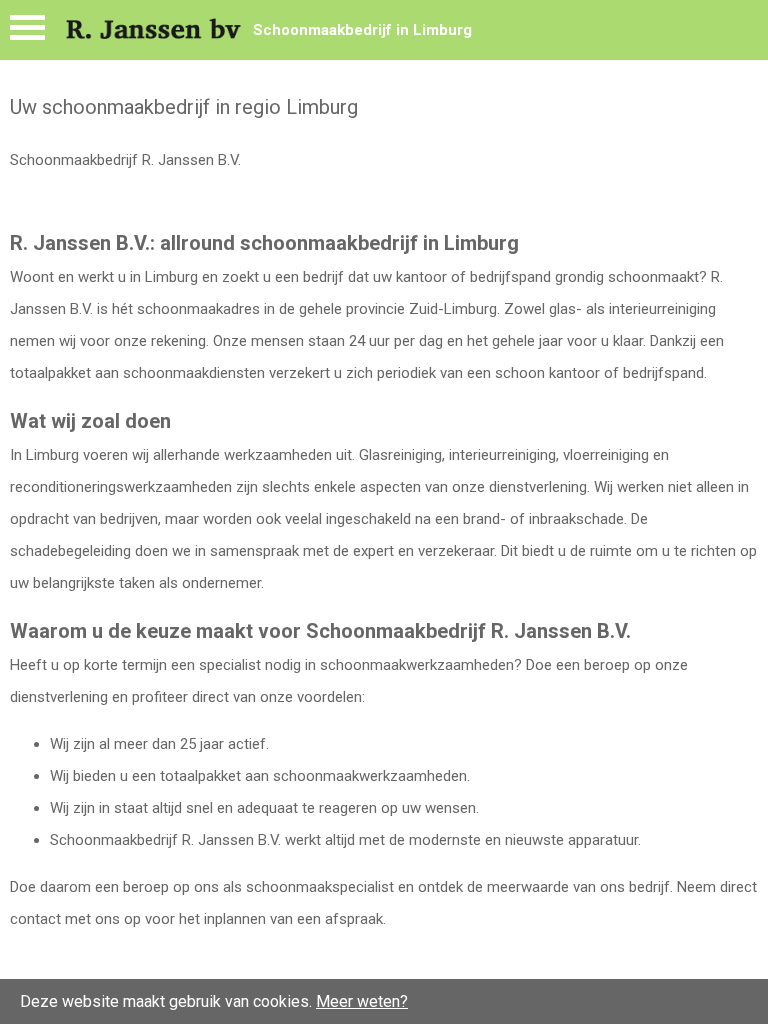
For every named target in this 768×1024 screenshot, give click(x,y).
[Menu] (27, 32)
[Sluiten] (736, 1002)
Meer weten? (362, 1001)
